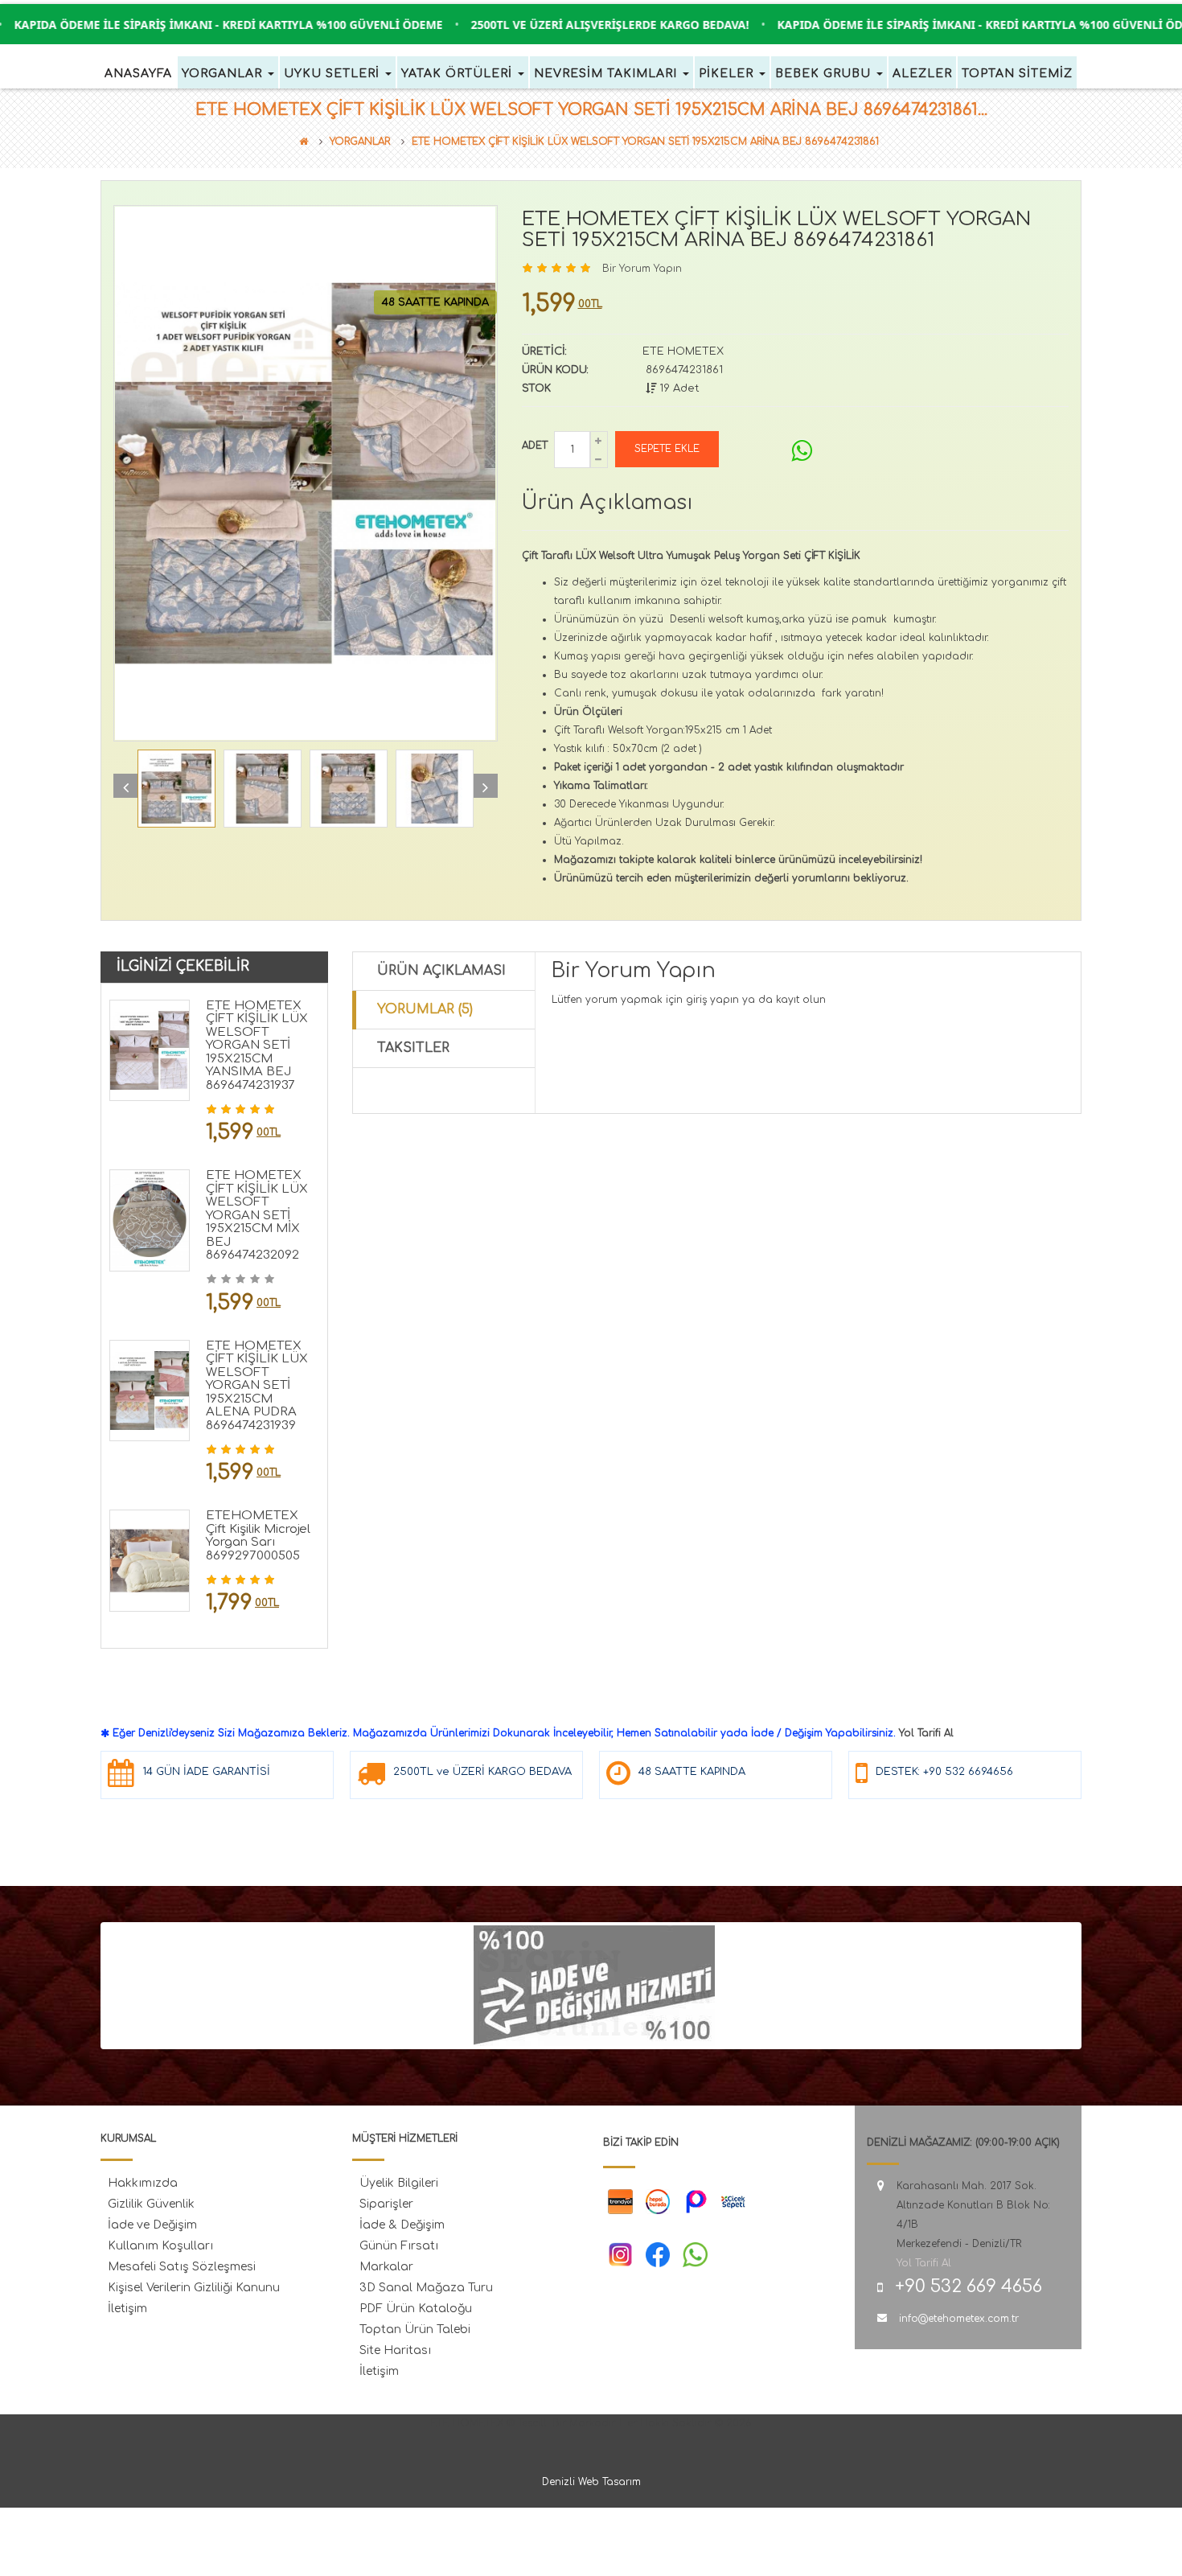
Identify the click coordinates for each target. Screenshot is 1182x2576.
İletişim (127, 2309)
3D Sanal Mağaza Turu (426, 2288)
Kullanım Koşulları (160, 2246)
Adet (535, 446)
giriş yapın (712, 1000)
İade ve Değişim (152, 2225)
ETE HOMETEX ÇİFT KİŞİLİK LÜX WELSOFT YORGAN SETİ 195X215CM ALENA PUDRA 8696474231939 (257, 1386)
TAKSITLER (413, 1048)
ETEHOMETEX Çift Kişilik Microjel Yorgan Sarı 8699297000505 (258, 1536)
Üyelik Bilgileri (399, 2183)
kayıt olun (801, 1000)
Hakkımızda (143, 2183)
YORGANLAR (360, 142)
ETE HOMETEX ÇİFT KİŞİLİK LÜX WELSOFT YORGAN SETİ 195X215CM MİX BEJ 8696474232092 (257, 1215)
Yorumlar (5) (425, 1009)
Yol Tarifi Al (926, 1733)
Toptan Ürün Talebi (415, 2329)
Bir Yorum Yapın (642, 269)
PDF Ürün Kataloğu (416, 2309)
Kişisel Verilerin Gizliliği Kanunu (194, 2288)
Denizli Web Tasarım (591, 2482)
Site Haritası (395, 2350)
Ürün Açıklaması (441, 971)
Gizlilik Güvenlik (151, 2204)
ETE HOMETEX (683, 351)
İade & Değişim (402, 2225)
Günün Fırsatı (399, 2246)
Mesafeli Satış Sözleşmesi (182, 2267)
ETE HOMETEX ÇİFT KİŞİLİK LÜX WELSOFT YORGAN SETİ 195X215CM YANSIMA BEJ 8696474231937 (257, 1046)
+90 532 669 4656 (969, 2286)
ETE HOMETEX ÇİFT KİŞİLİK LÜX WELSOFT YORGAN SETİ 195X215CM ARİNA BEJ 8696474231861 (645, 142)
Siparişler (386, 2204)
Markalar (386, 2267)
